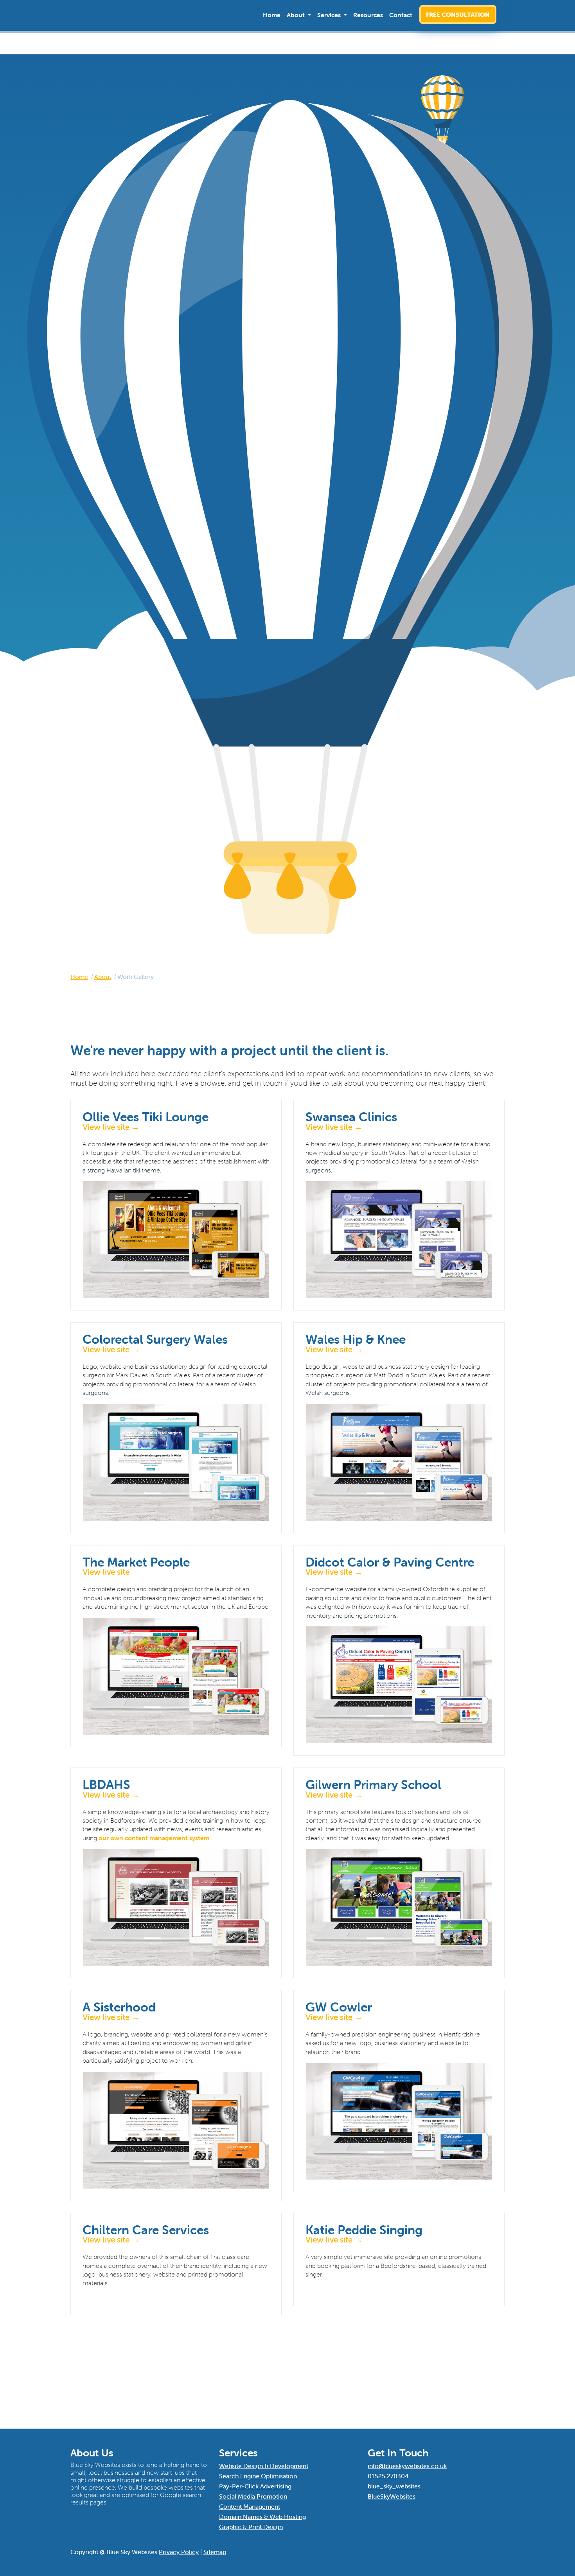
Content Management (250, 2506)
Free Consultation (458, 14)
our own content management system (154, 1838)
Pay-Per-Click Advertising (255, 2486)
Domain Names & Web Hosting (262, 2517)
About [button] (296, 15)
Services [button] (330, 15)
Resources (368, 15)
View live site (106, 1572)
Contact (401, 15)
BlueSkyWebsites (392, 2496)
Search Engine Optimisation (258, 2476)
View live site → (111, 1127)
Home (272, 15)
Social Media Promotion (253, 2496)
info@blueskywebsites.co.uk (407, 2466)
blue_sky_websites (394, 2486)
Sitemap (215, 2552)
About (103, 977)
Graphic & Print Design (251, 2527)
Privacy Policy (179, 2552)
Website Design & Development (264, 2466)
